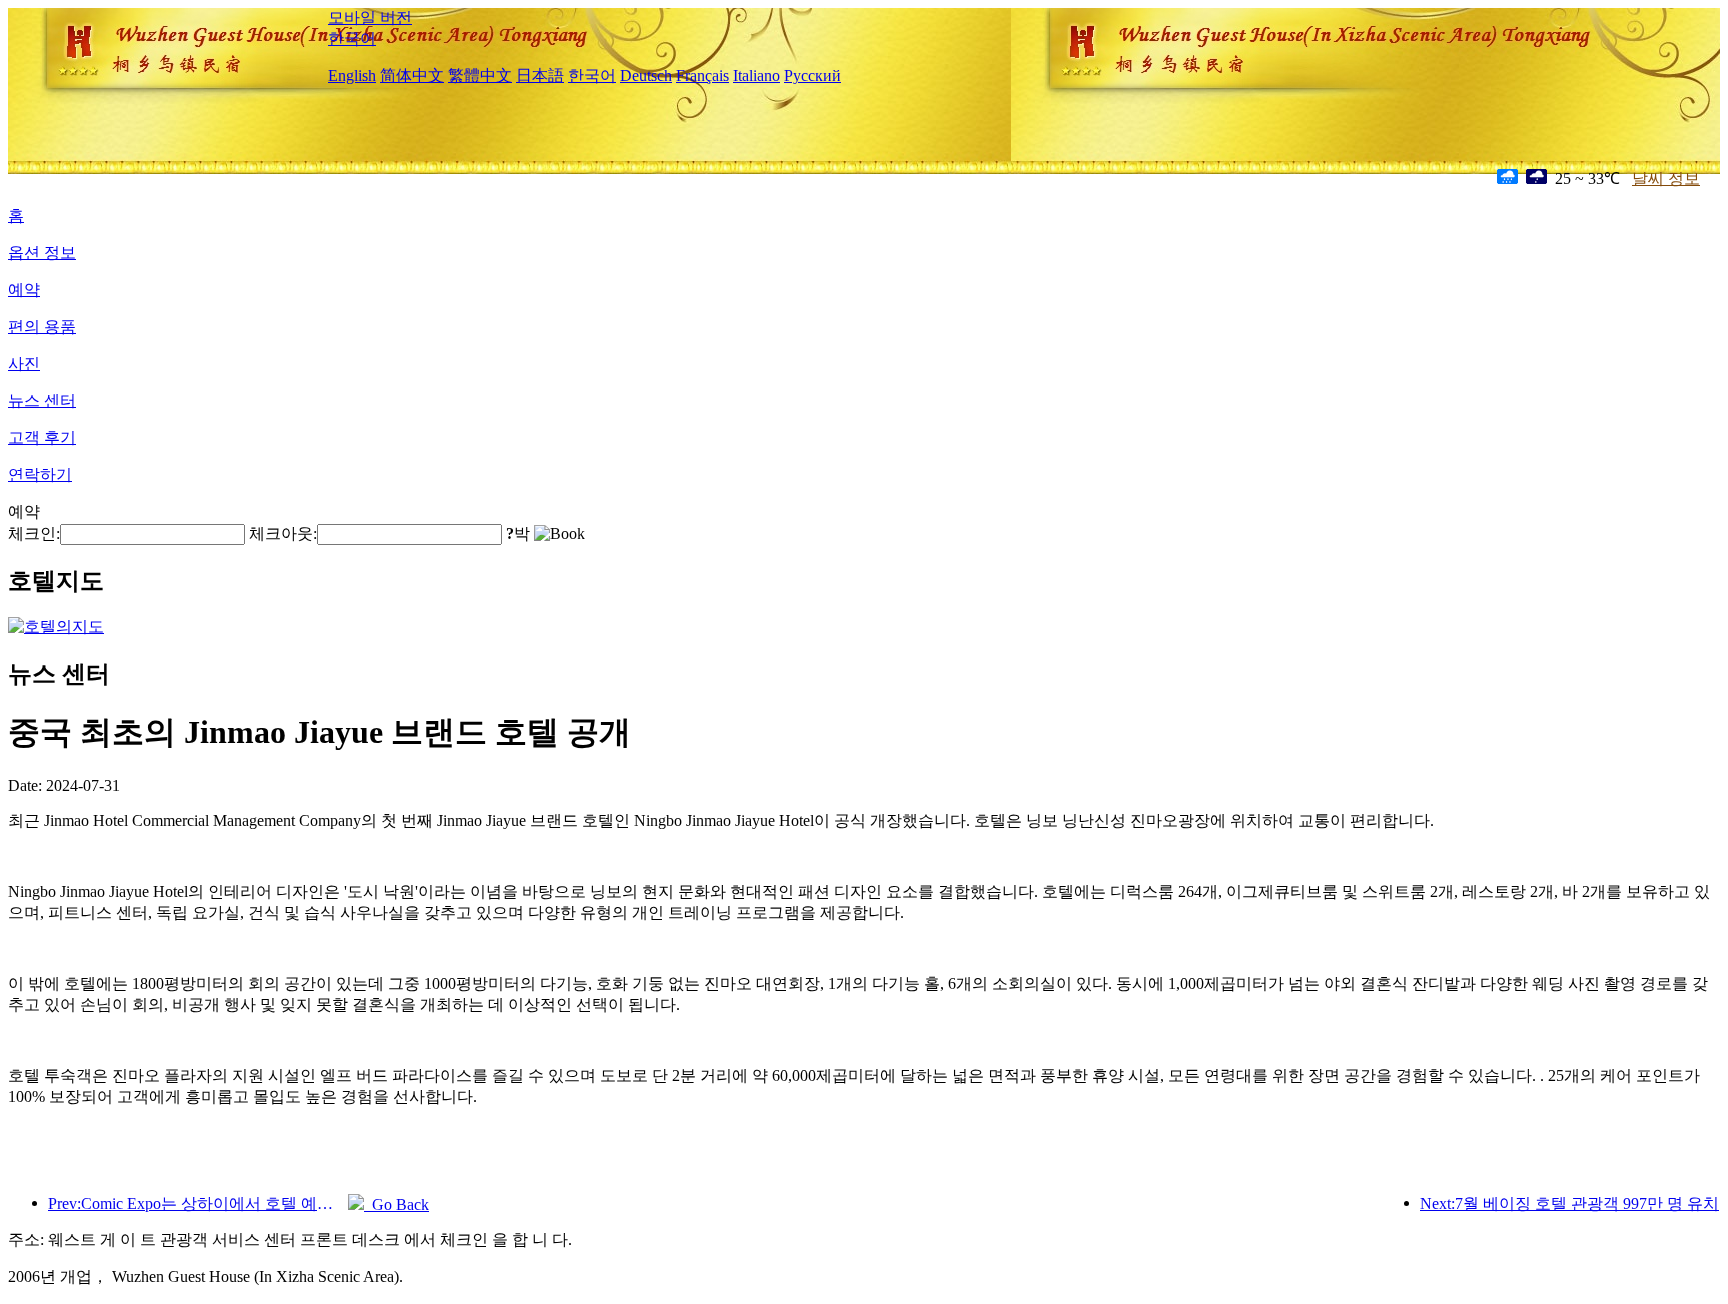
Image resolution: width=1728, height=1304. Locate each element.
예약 (24, 289)
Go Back (396, 1204)
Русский (812, 75)
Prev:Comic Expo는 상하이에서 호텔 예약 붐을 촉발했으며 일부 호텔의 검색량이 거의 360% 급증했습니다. (198, 1203)
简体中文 (412, 75)
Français (702, 75)
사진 (24, 363)
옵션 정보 (42, 252)
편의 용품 (42, 326)
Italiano (756, 75)
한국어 (352, 38)
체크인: (34, 533)
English (352, 75)
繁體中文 (480, 75)
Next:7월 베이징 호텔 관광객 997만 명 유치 (1569, 1203)
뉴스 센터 (42, 400)
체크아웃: (283, 533)
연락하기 (40, 474)
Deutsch (646, 75)
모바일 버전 (370, 17)
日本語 (540, 75)
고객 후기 (42, 437)
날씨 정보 (1666, 178)
